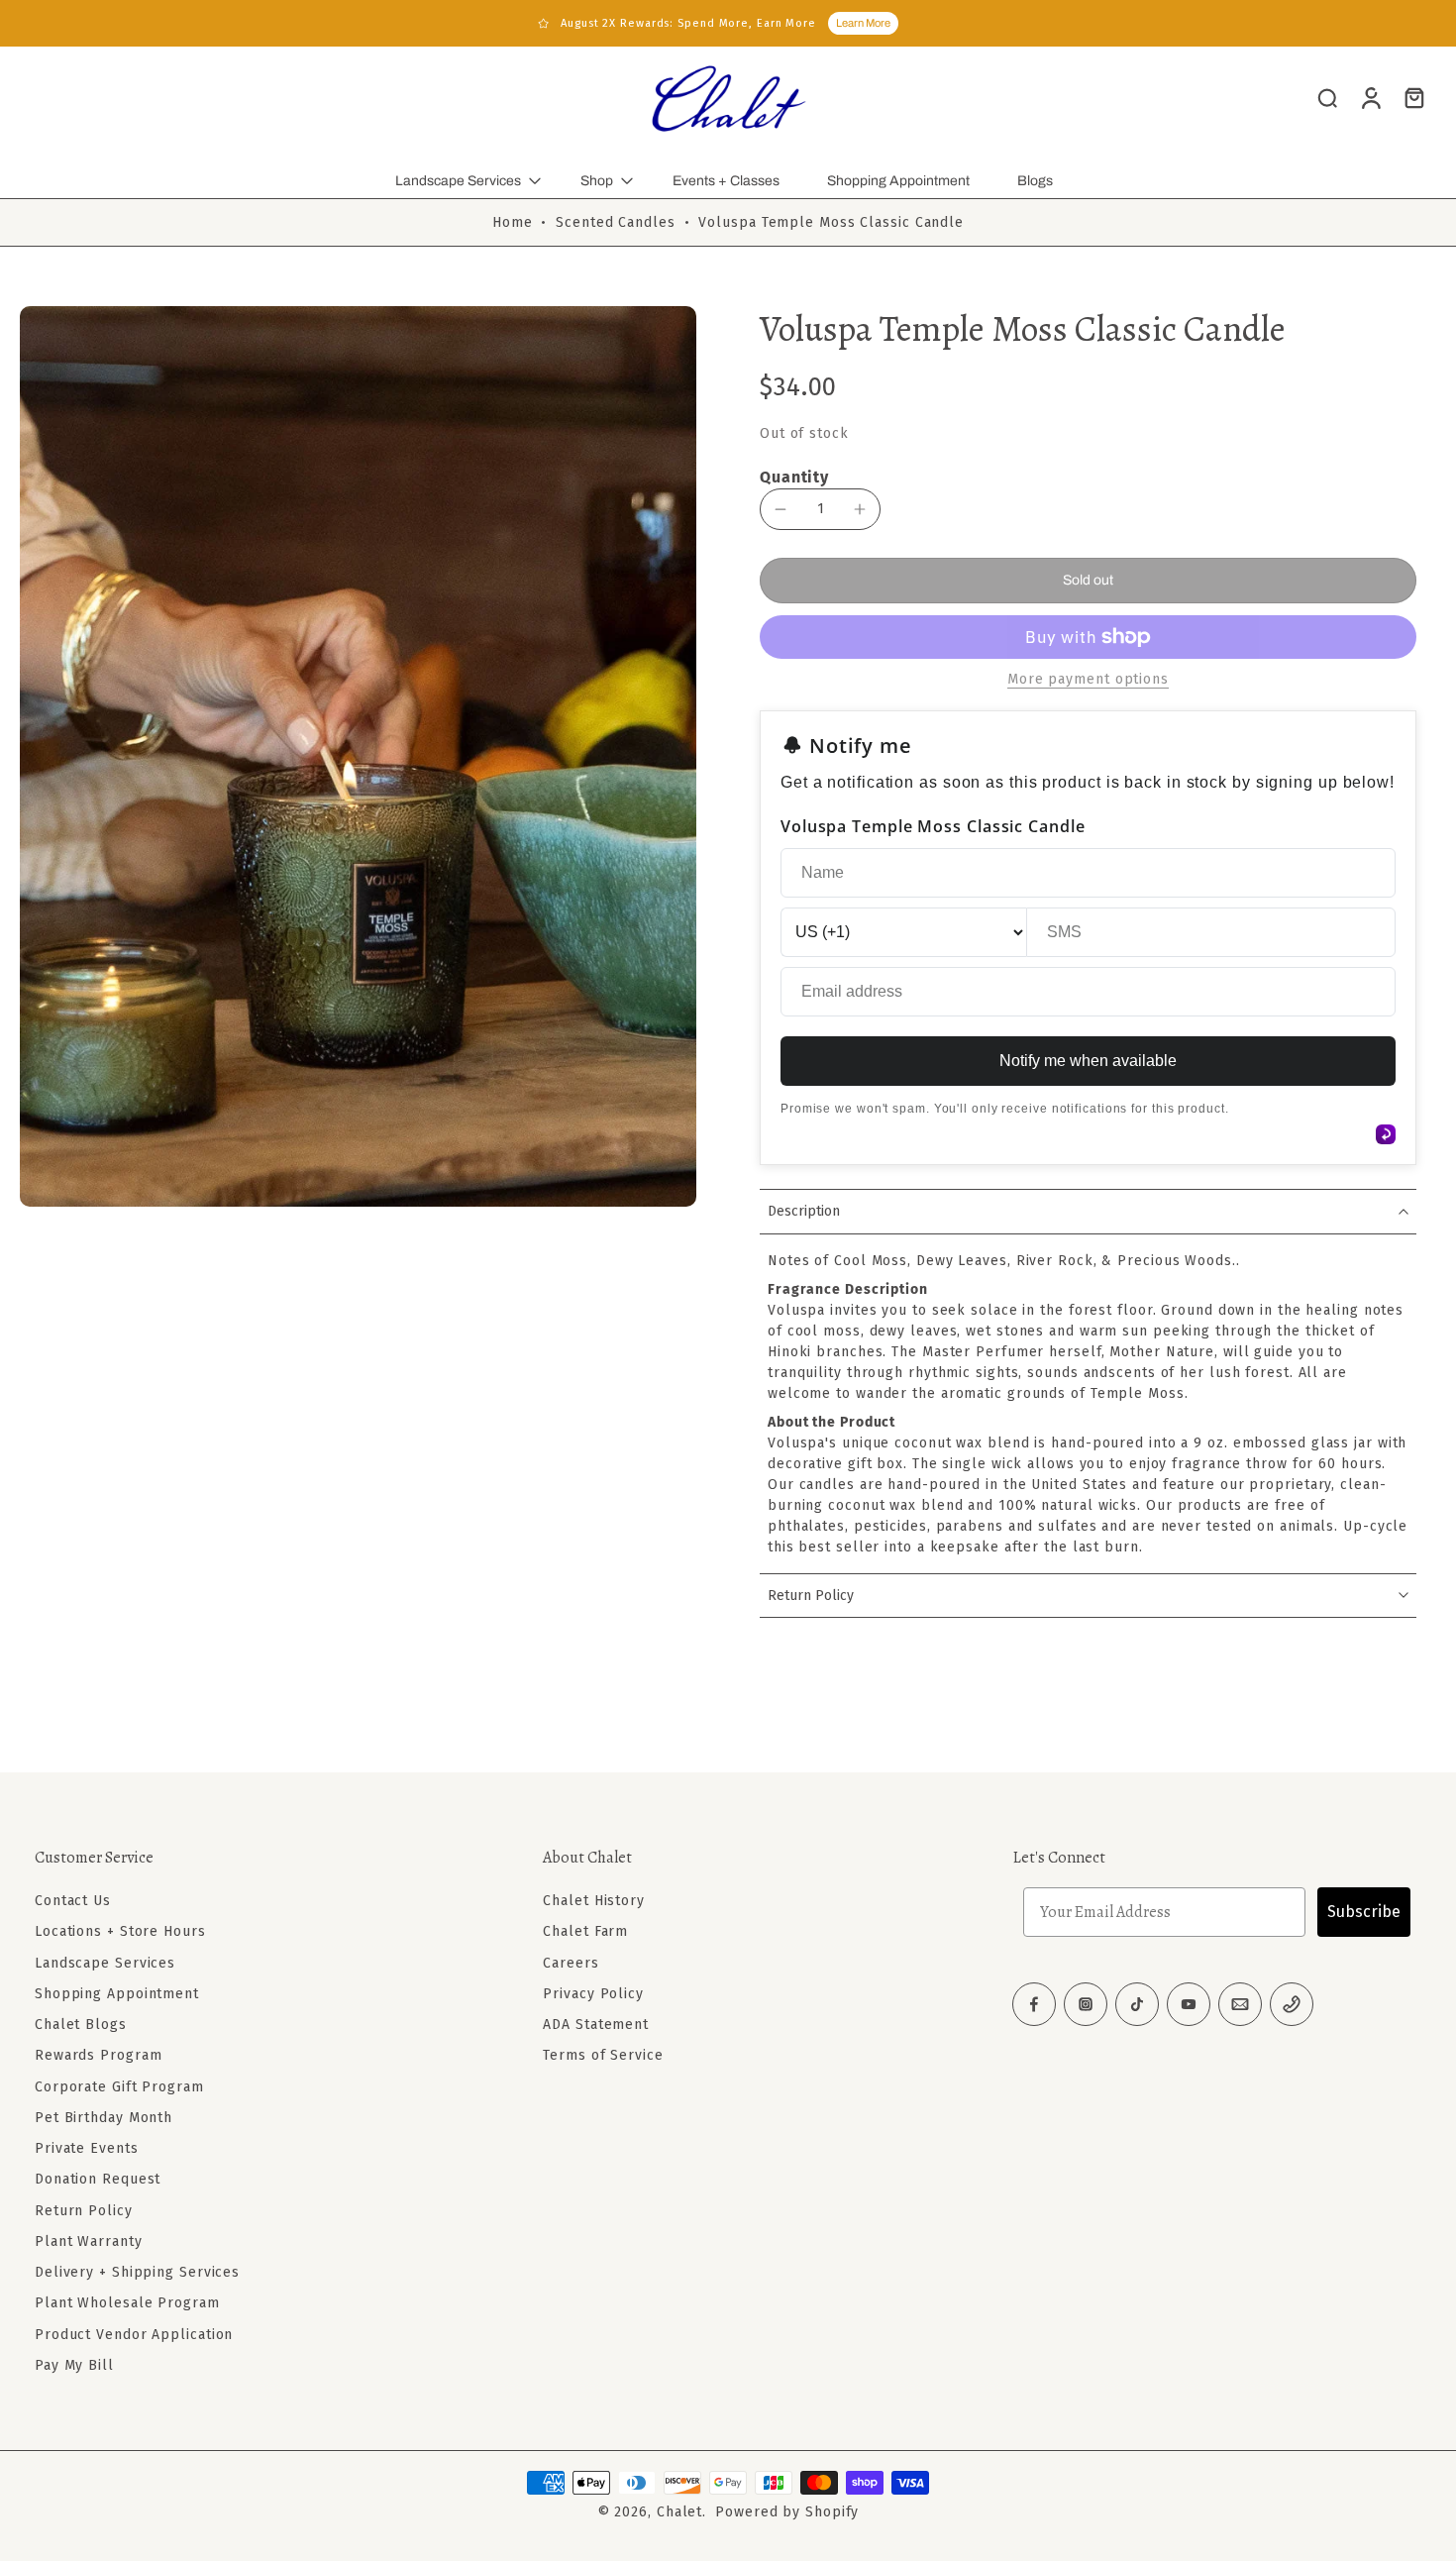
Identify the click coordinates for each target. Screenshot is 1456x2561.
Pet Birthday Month (104, 2118)
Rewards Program (99, 2055)
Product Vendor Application (134, 2335)
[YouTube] (1189, 2004)
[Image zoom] (358, 756)
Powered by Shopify (787, 2512)
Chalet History (594, 1901)
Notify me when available (1088, 1061)
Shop (597, 181)
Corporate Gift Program (119, 2087)
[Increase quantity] (860, 509)
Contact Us (73, 1901)
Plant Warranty (89, 2241)
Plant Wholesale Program (127, 2303)
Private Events (87, 2148)
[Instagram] (1086, 2004)
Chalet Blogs (81, 2025)
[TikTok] (1137, 2004)
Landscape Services (458, 181)
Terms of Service (603, 2055)
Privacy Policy (593, 1994)
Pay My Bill (74, 2365)
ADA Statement (596, 2025)
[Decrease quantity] (780, 509)
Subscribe (1364, 1912)
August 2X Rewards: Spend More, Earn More (688, 23)
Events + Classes (726, 181)
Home (513, 222)
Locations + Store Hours (120, 1931)
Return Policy (84, 2211)
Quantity (794, 477)
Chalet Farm (585, 1931)
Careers (571, 1963)
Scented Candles (616, 222)
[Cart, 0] (1414, 97)
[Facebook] (1034, 2004)
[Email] (1240, 2004)
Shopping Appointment (898, 181)
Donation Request (98, 2179)
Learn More (863, 23)
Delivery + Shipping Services (137, 2272)
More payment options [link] (1088, 680)
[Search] (1327, 97)
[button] (1088, 581)
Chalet (679, 2512)
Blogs (1035, 181)
